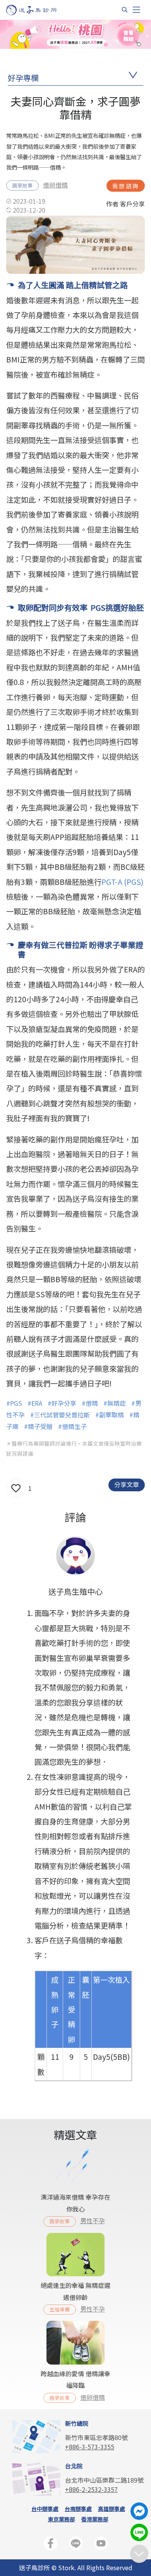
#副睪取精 (110, 1415)
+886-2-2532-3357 (91, 2489)
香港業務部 (95, 2519)
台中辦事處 (45, 2509)
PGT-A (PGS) (123, 882)
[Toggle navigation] (136, 10)
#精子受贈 (38, 1426)
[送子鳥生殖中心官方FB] (51, 2545)
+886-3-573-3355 (90, 2447)
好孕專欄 (23, 78)
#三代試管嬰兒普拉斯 (60, 1415)
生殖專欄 (60, 2309)
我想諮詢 (126, 186)
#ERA (35, 1403)
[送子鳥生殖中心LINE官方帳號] (76, 2545)
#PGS (14, 1403)
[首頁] (39, 10)
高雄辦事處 (112, 2509)
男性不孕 (93, 2221)
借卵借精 (55, 185)
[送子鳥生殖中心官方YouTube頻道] (101, 2545)
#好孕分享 (62, 1403)
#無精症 (115, 1403)
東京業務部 (62, 2519)
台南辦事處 (78, 2509)
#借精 (90, 1403)
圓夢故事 (22, 185)
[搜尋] (125, 10)
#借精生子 (72, 1426)
